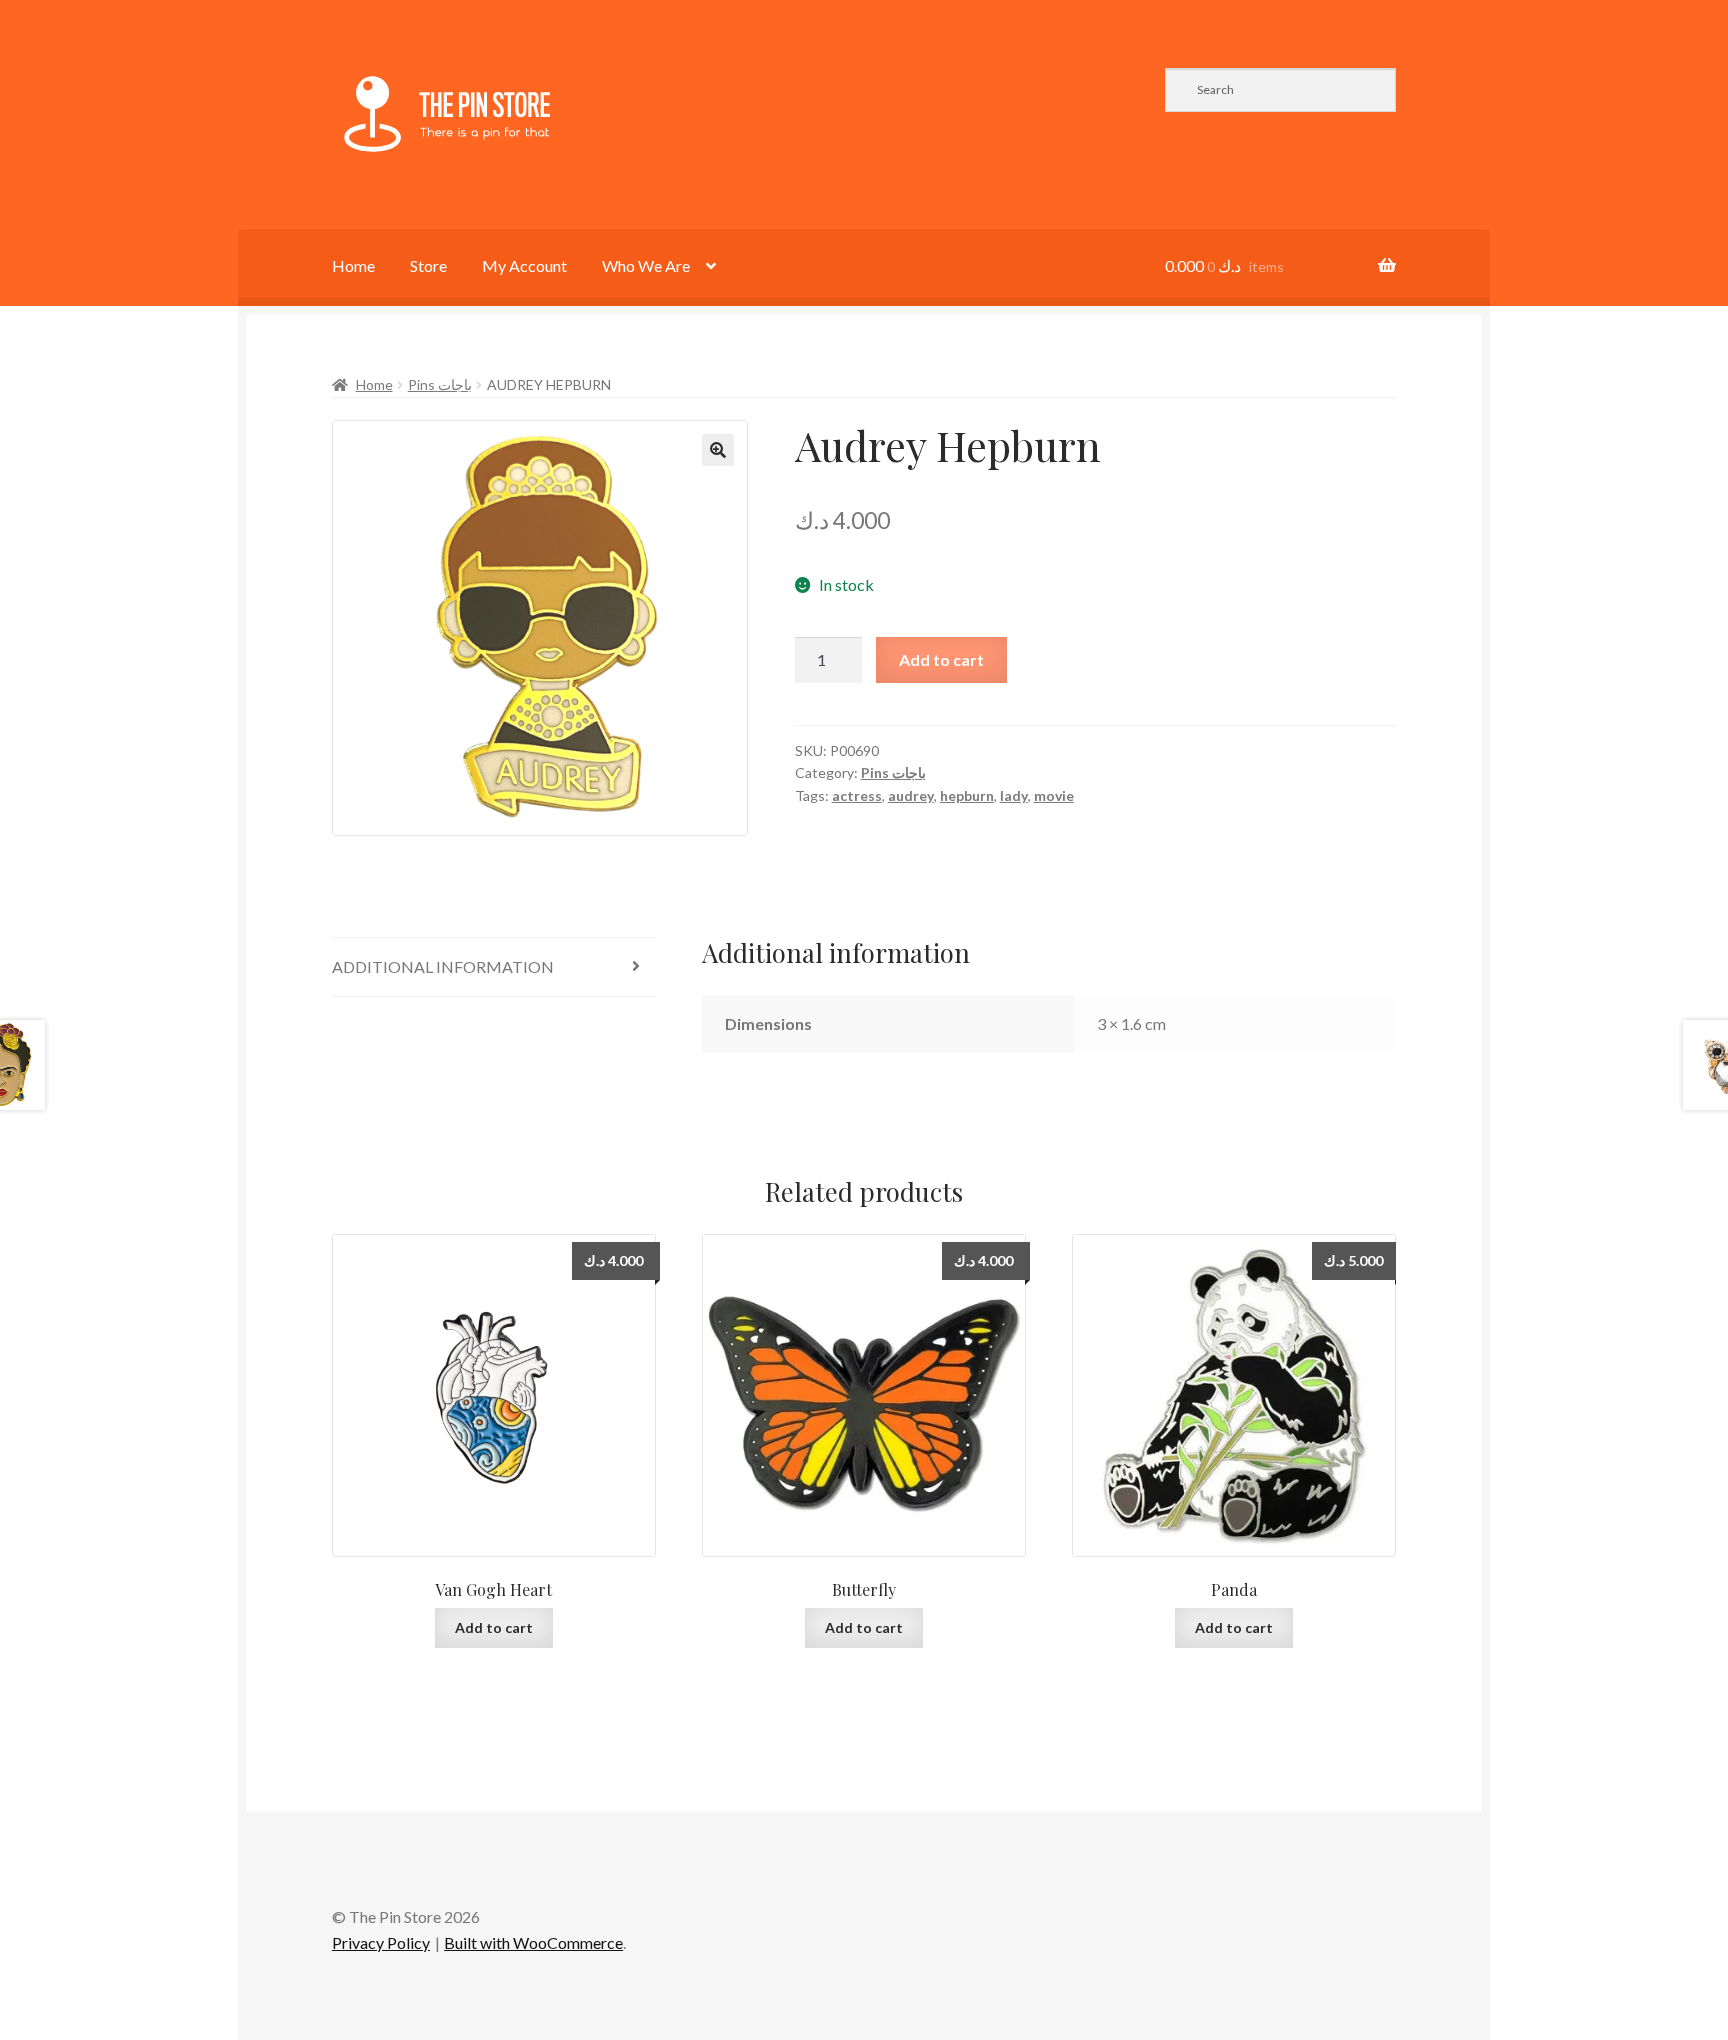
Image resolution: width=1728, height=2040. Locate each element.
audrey (911, 795)
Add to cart (941, 659)
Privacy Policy (381, 1942)
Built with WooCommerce (533, 1942)
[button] (718, 450)
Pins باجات (440, 384)
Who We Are (646, 265)
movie (1054, 795)
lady (1014, 795)
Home (353, 265)
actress (857, 795)
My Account (524, 265)
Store (428, 265)
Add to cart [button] (494, 1627)
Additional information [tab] (443, 966)
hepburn (967, 795)
